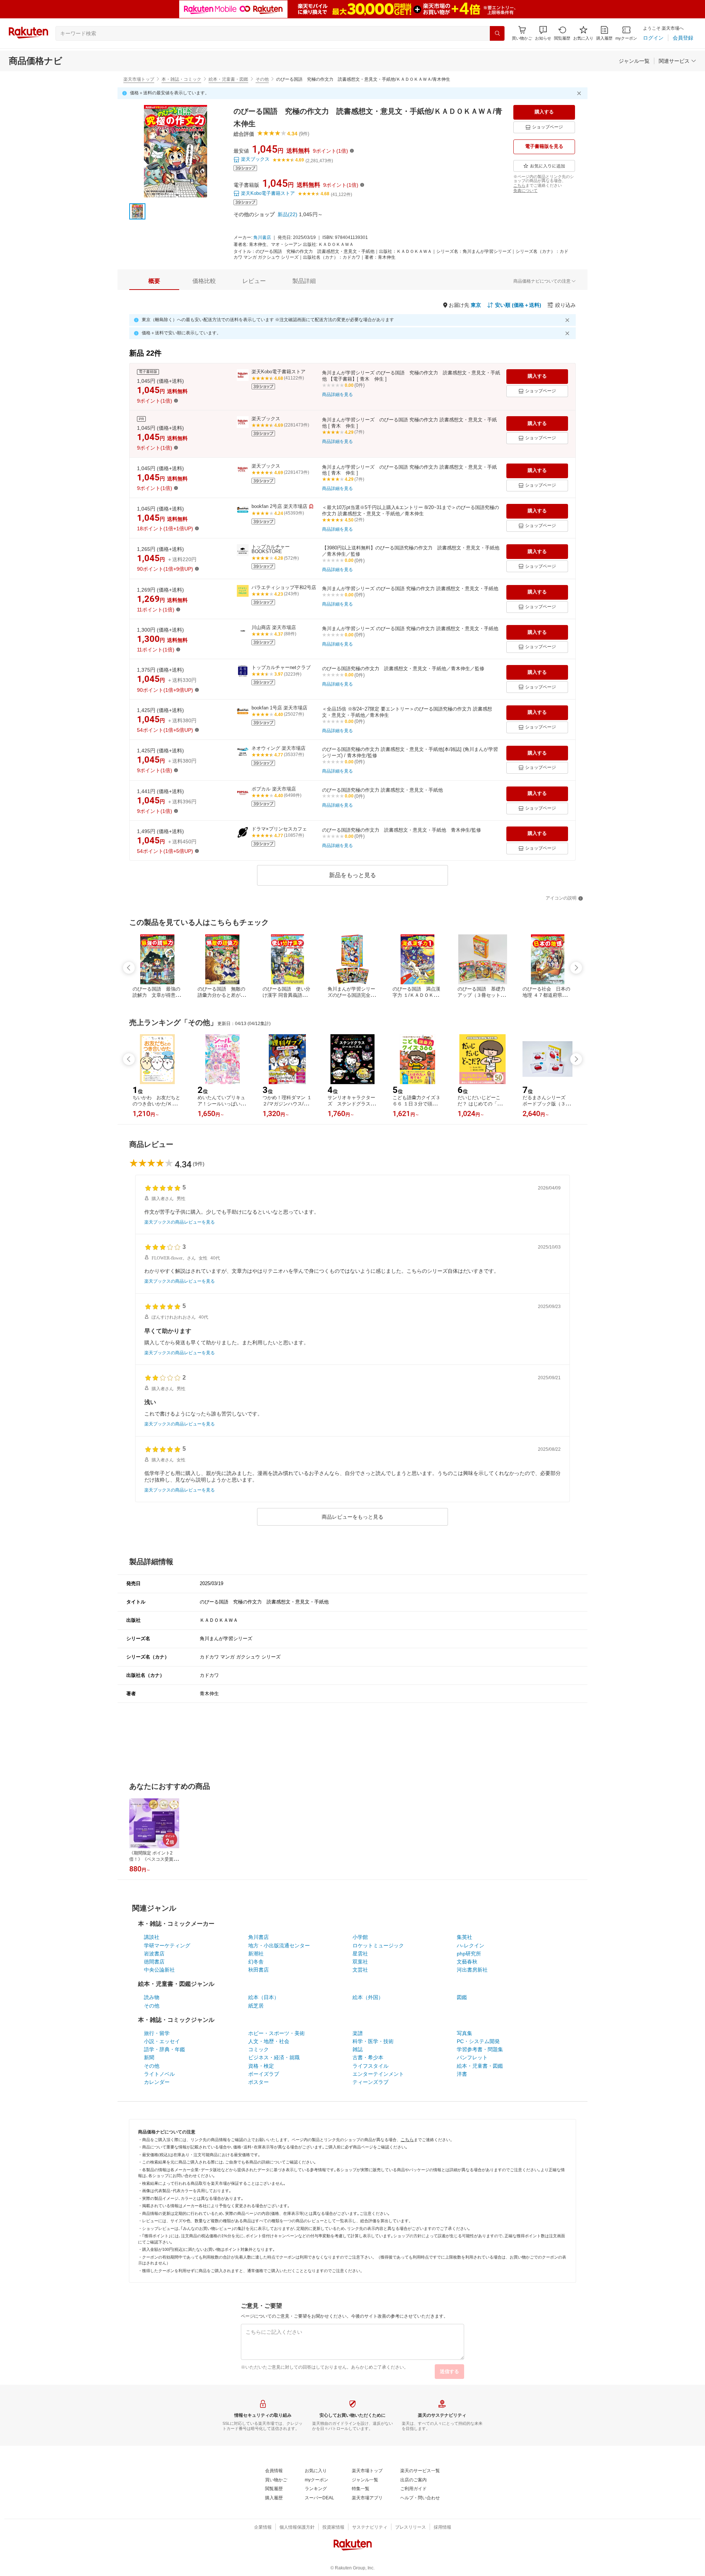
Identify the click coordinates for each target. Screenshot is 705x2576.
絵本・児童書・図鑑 (228, 79)
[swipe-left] (129, 968)
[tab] (154, 281)
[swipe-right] (576, 968)
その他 (262, 79)
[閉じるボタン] (580, 93)
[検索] (497, 33)
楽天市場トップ (139, 79)
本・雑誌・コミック (181, 79)
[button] (543, 33)
